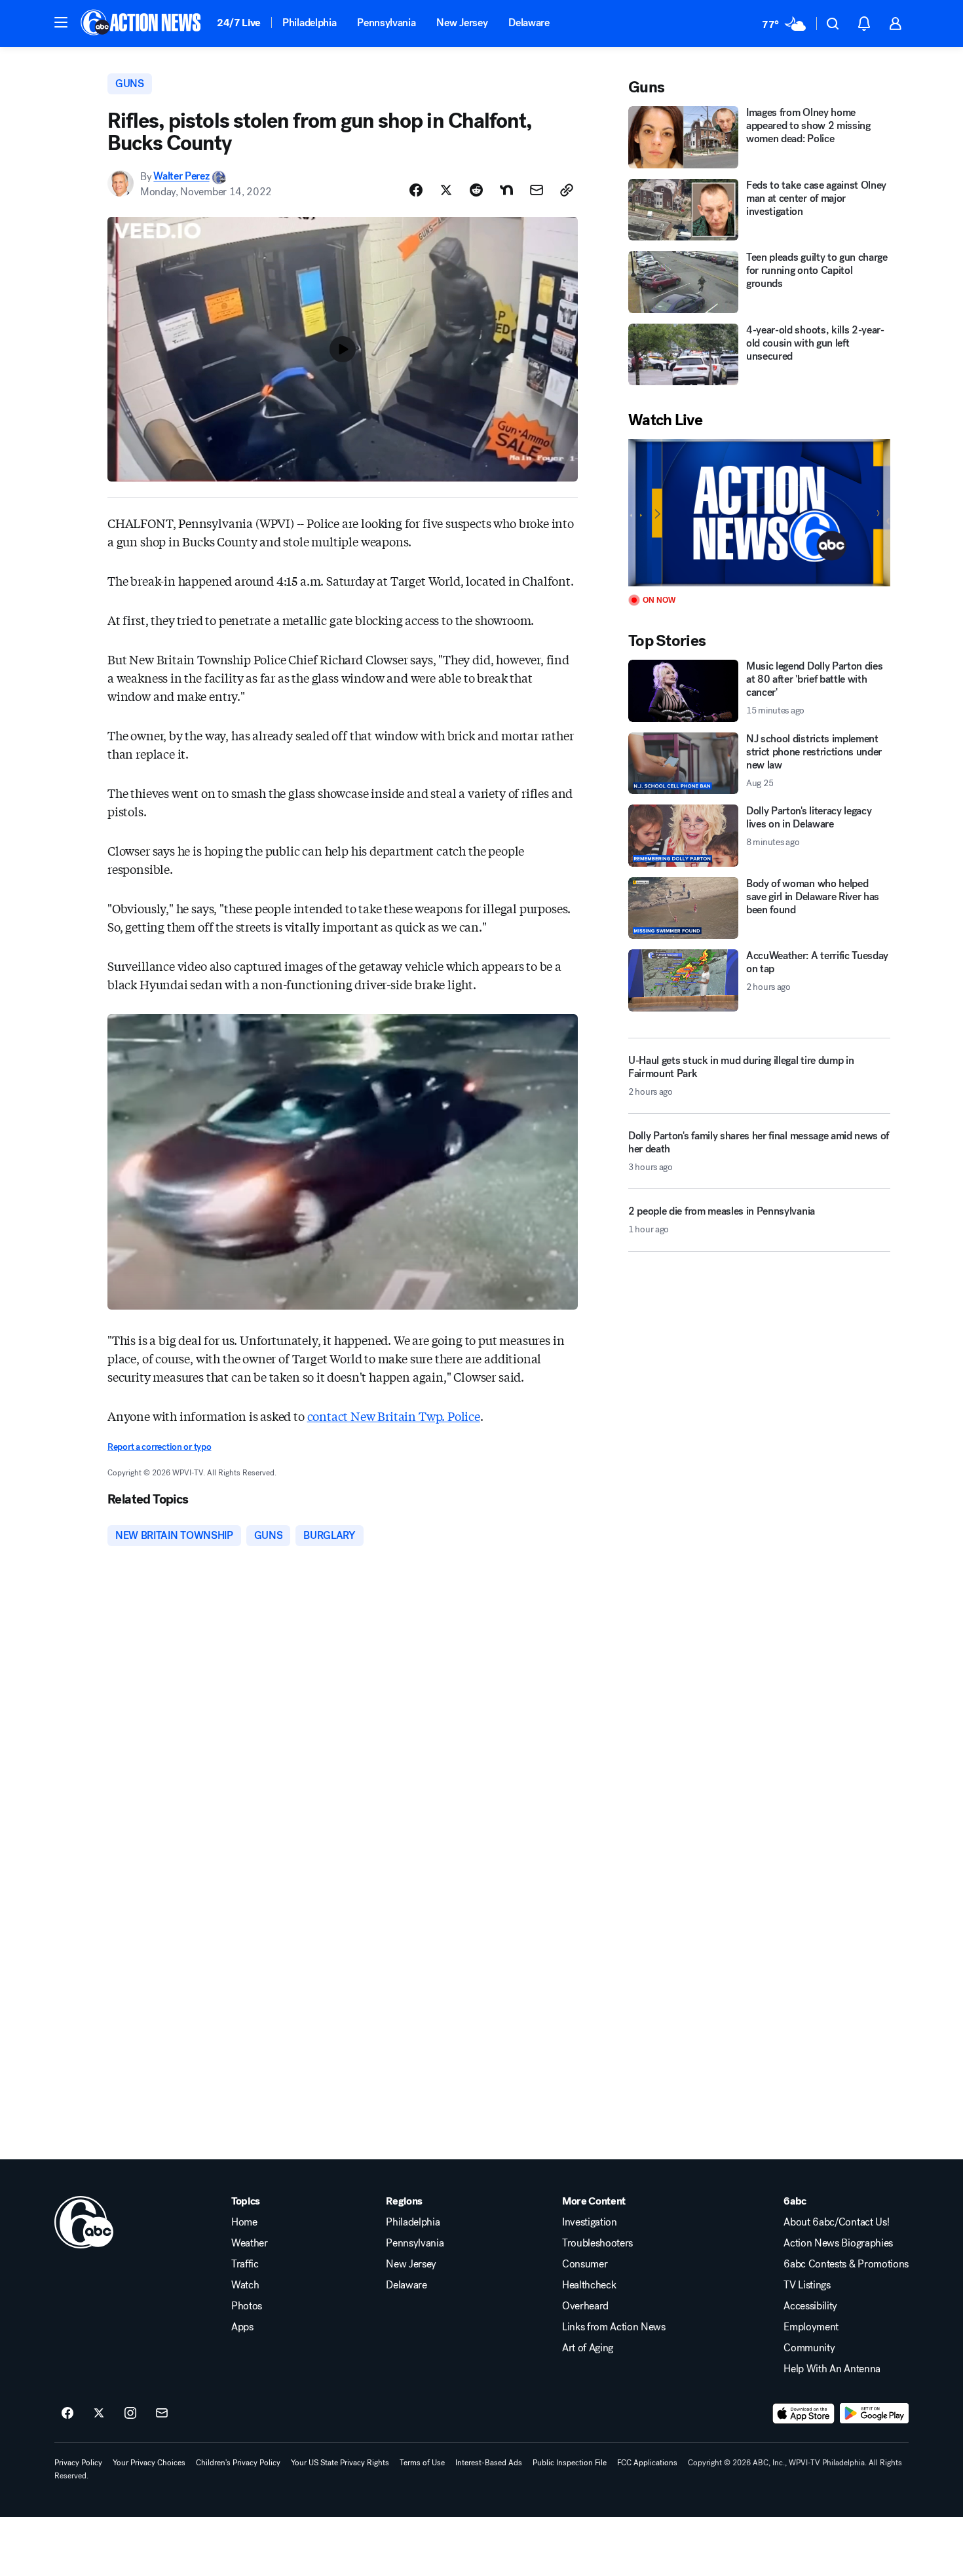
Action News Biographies (838, 2243)
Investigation (590, 2222)
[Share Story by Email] (537, 190)
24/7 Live (239, 23)
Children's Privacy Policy (238, 2463)
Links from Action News (614, 2327)
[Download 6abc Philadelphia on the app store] (804, 2414)
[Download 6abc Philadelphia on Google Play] (874, 2414)
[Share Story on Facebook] (416, 190)
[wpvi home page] (84, 2222)
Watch (245, 2285)
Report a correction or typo (159, 1447)
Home (244, 2222)
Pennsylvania (386, 23)
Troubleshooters (597, 2243)
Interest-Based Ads (489, 2463)
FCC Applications (647, 2463)
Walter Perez (181, 177)
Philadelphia (309, 23)
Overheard (585, 2306)
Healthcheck (589, 2285)
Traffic (245, 2264)
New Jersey (462, 23)
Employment (811, 2327)
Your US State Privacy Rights (340, 2463)
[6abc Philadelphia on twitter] (99, 2414)
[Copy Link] (567, 190)
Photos (247, 2306)
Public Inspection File (570, 2463)
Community (809, 2348)
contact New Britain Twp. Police (394, 1416)
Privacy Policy (78, 2463)
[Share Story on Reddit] (476, 190)
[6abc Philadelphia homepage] (142, 24)
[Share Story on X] (446, 190)
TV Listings (807, 2285)
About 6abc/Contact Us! (836, 2222)
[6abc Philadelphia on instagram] (130, 2414)
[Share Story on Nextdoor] (506, 190)
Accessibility (810, 2306)
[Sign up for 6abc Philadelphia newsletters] (162, 2414)
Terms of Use (422, 2463)
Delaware (529, 23)
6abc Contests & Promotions (846, 2264)
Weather (250, 2243)
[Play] (759, 513)
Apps (242, 2327)
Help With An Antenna (832, 2369)
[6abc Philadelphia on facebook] (67, 2414)
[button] (61, 22)
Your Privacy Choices (149, 2463)
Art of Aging (588, 2348)
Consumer (585, 2264)
